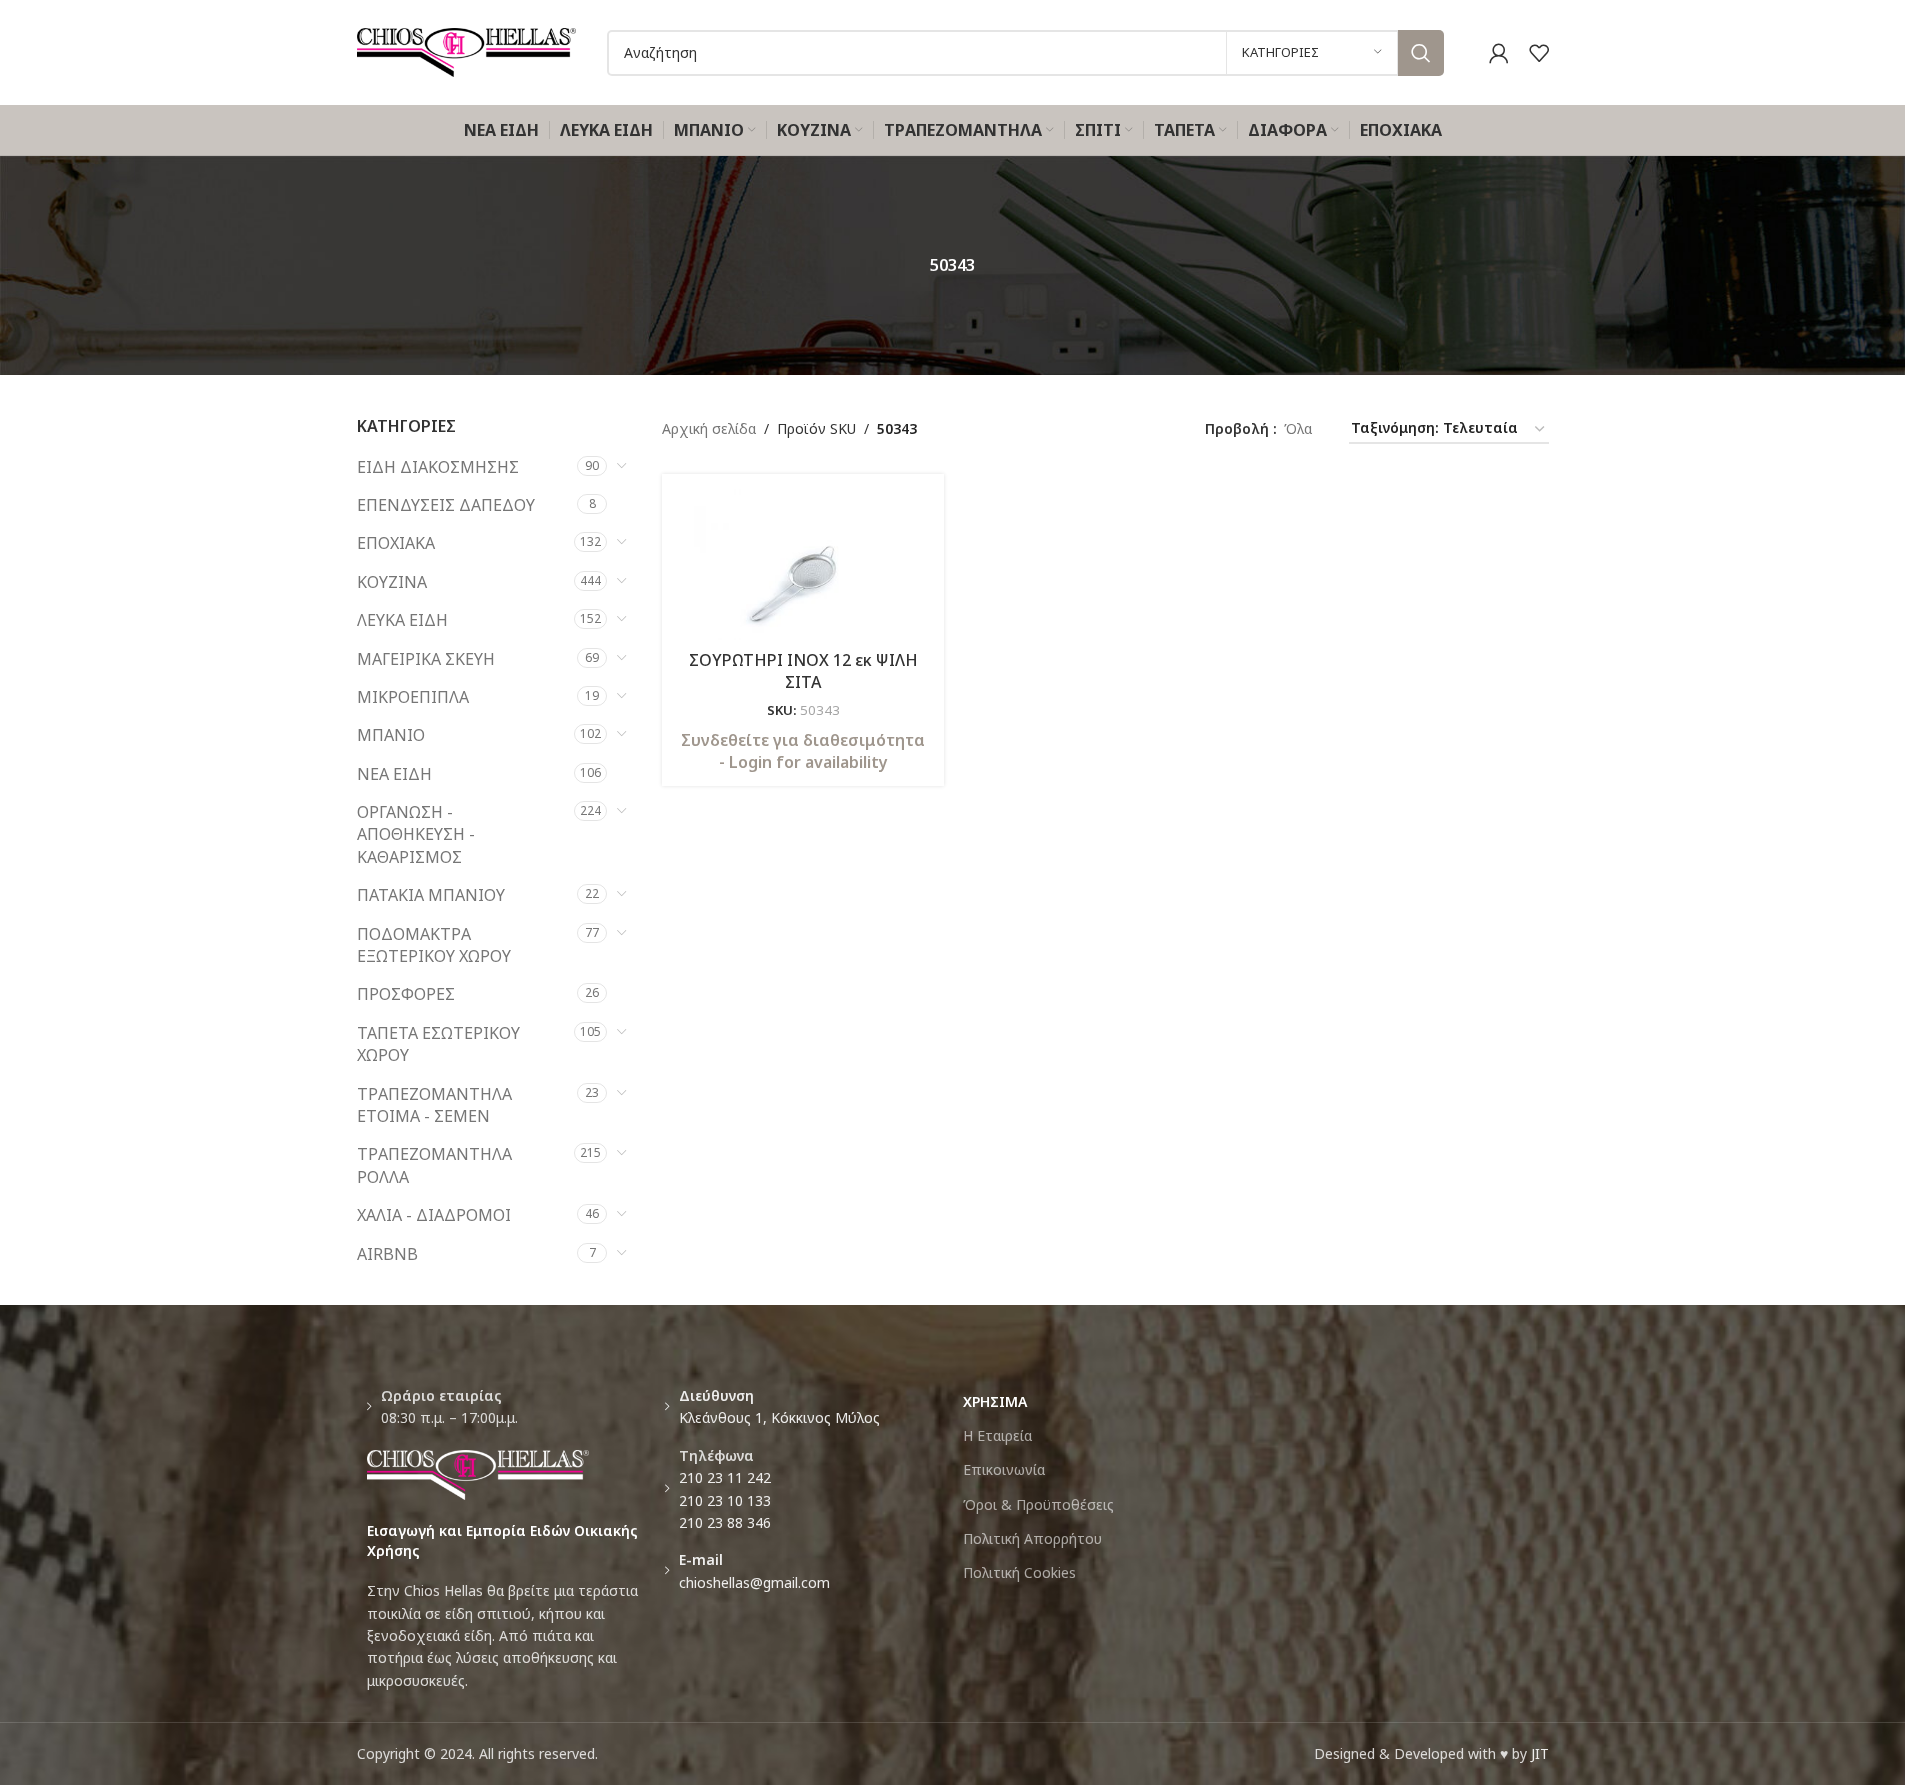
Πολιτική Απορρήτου (1032, 1538)
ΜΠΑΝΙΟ (391, 735)
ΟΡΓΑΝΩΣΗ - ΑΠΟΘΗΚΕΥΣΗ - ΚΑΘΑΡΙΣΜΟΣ (416, 834)
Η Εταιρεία (997, 1435)
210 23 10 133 (725, 1500)
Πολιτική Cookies (1019, 1572)
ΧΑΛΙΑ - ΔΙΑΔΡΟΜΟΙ (434, 1215)
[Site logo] (467, 50)
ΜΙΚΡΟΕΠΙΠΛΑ (413, 697)
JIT (1540, 1753)
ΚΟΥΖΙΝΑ (392, 582)
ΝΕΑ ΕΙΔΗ (394, 774)
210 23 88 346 (725, 1522)
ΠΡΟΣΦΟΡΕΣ (406, 994)
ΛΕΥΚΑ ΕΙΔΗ (402, 620)
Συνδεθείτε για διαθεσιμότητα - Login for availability (803, 751)
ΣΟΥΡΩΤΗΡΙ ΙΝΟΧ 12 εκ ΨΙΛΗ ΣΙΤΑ (803, 671)
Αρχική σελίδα (709, 428)
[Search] (1421, 53)
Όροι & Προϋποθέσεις (1038, 1504)
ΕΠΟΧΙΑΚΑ (396, 543)
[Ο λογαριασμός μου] (1499, 53)
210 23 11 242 (725, 1477)
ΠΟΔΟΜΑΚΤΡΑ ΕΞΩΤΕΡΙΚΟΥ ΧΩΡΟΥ (434, 945)
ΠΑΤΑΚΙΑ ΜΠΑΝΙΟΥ (431, 895)
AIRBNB (387, 1254)
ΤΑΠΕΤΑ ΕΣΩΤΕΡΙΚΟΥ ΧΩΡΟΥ (438, 1044)
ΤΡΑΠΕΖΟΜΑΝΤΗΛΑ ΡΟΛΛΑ (434, 1165)
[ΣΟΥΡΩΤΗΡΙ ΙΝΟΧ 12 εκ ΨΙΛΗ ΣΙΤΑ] (803, 564)
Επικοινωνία (1004, 1469)
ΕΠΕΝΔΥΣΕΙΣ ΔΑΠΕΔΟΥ (446, 505)
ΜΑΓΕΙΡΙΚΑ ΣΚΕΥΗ (426, 659)
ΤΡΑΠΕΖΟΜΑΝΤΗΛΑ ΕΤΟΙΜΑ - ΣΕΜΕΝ (434, 1105)
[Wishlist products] (1539, 53)
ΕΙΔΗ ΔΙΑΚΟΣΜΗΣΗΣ (438, 467)
